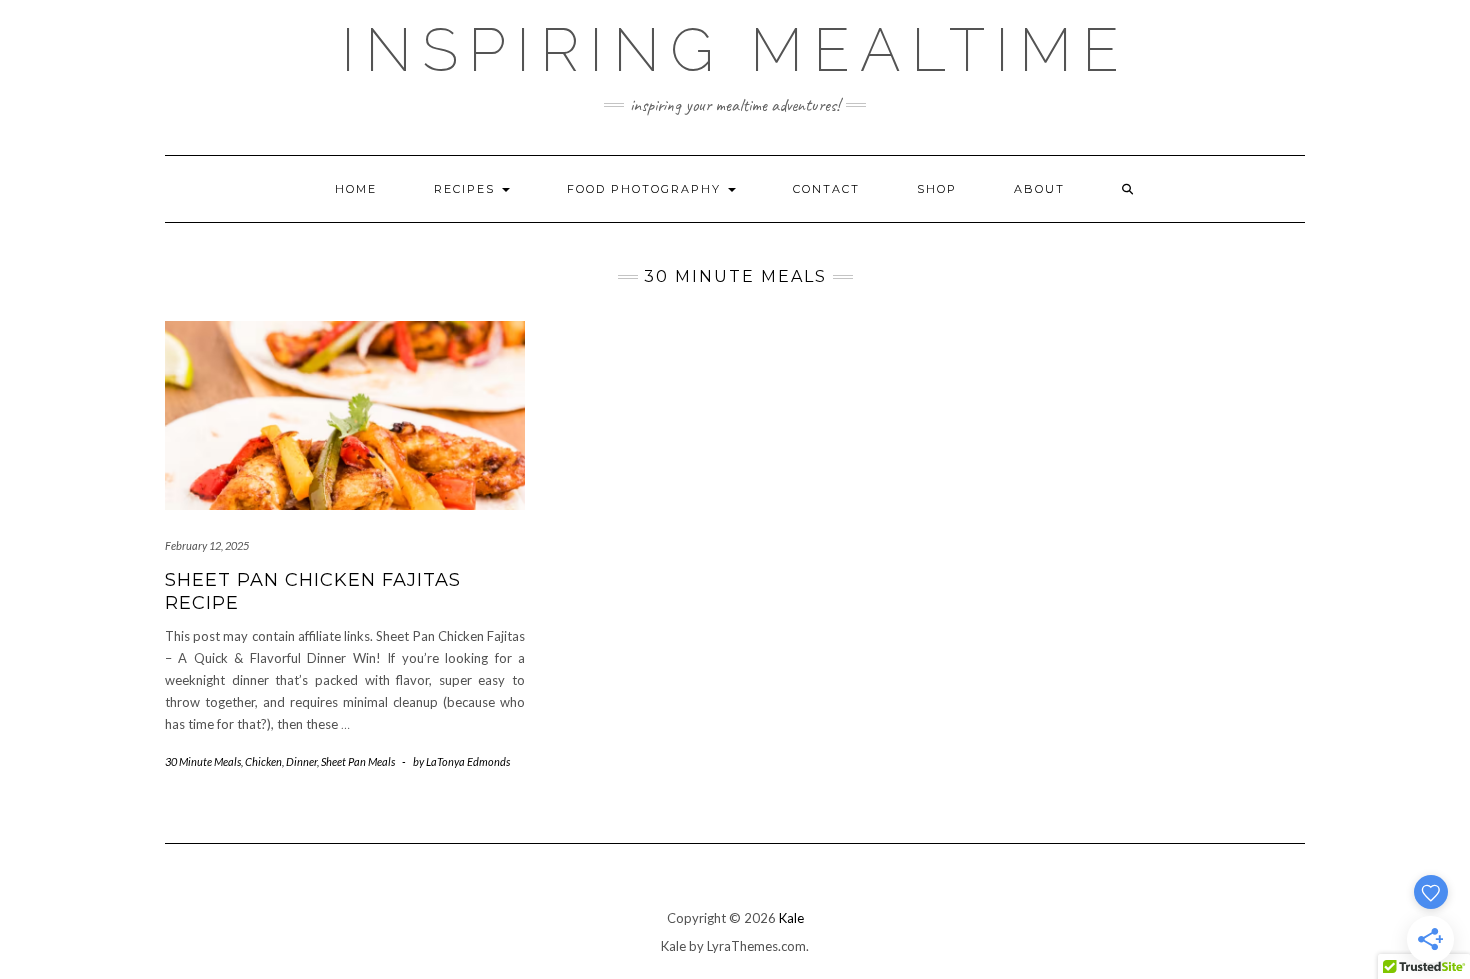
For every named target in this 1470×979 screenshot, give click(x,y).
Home (356, 189)
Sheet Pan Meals (358, 761)
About (1039, 189)
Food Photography (646, 189)
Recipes (467, 189)
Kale (791, 918)
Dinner (301, 761)
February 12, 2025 (207, 545)
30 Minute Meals (203, 761)
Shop (937, 189)
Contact (826, 189)
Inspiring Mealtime (735, 50)
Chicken (263, 761)
